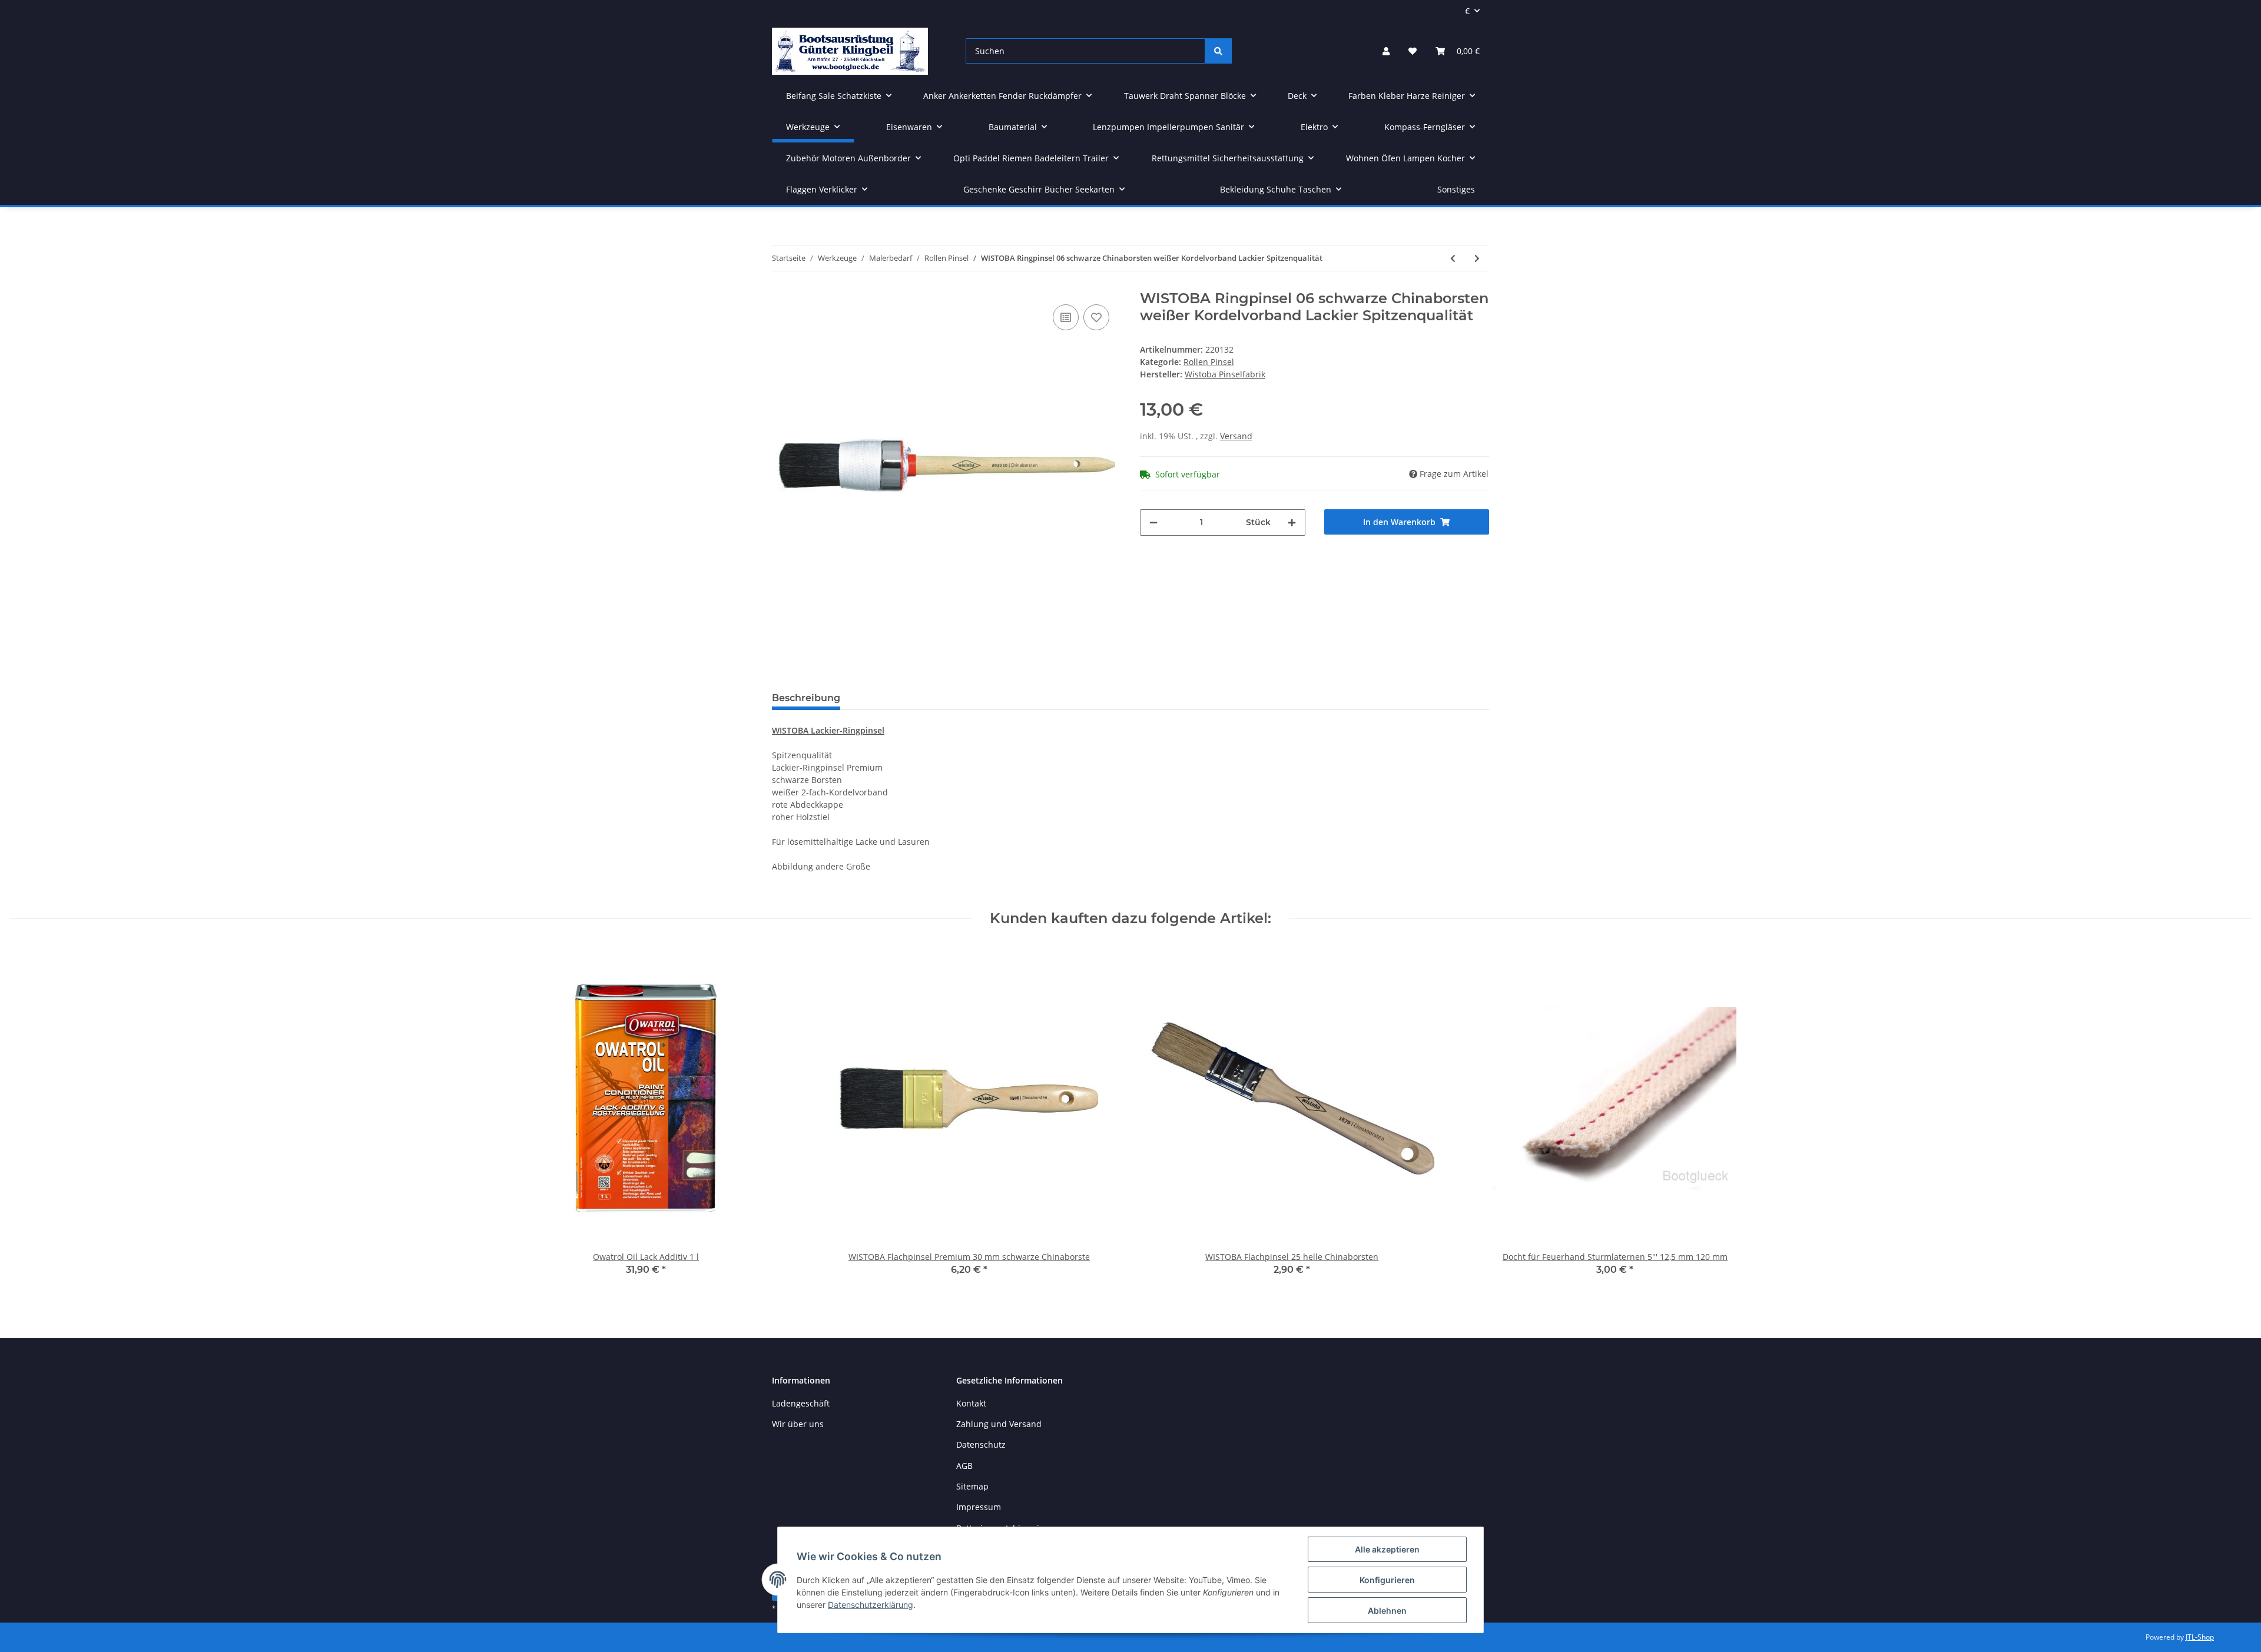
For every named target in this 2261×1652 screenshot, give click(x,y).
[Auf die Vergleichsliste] (1066, 317)
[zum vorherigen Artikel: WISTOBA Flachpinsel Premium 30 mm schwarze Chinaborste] (1453, 258)
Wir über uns (798, 1424)
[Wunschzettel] (1413, 51)
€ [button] (1467, 11)
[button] (1386, 51)
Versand (1236, 436)
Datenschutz (981, 1444)
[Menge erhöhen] (1292, 523)
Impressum (979, 1507)
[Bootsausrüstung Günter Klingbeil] (850, 51)
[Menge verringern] (1153, 523)
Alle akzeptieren (1387, 1549)
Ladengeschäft (801, 1403)
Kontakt (971, 1403)
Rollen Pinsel (1209, 362)
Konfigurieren (1387, 1580)
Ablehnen (1387, 1610)
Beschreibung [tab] (806, 698)
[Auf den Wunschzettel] (1096, 317)
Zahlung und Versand (999, 1424)
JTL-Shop (2200, 1637)
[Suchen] (1218, 51)
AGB (964, 1466)
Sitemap (972, 1486)
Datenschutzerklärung (871, 1605)
